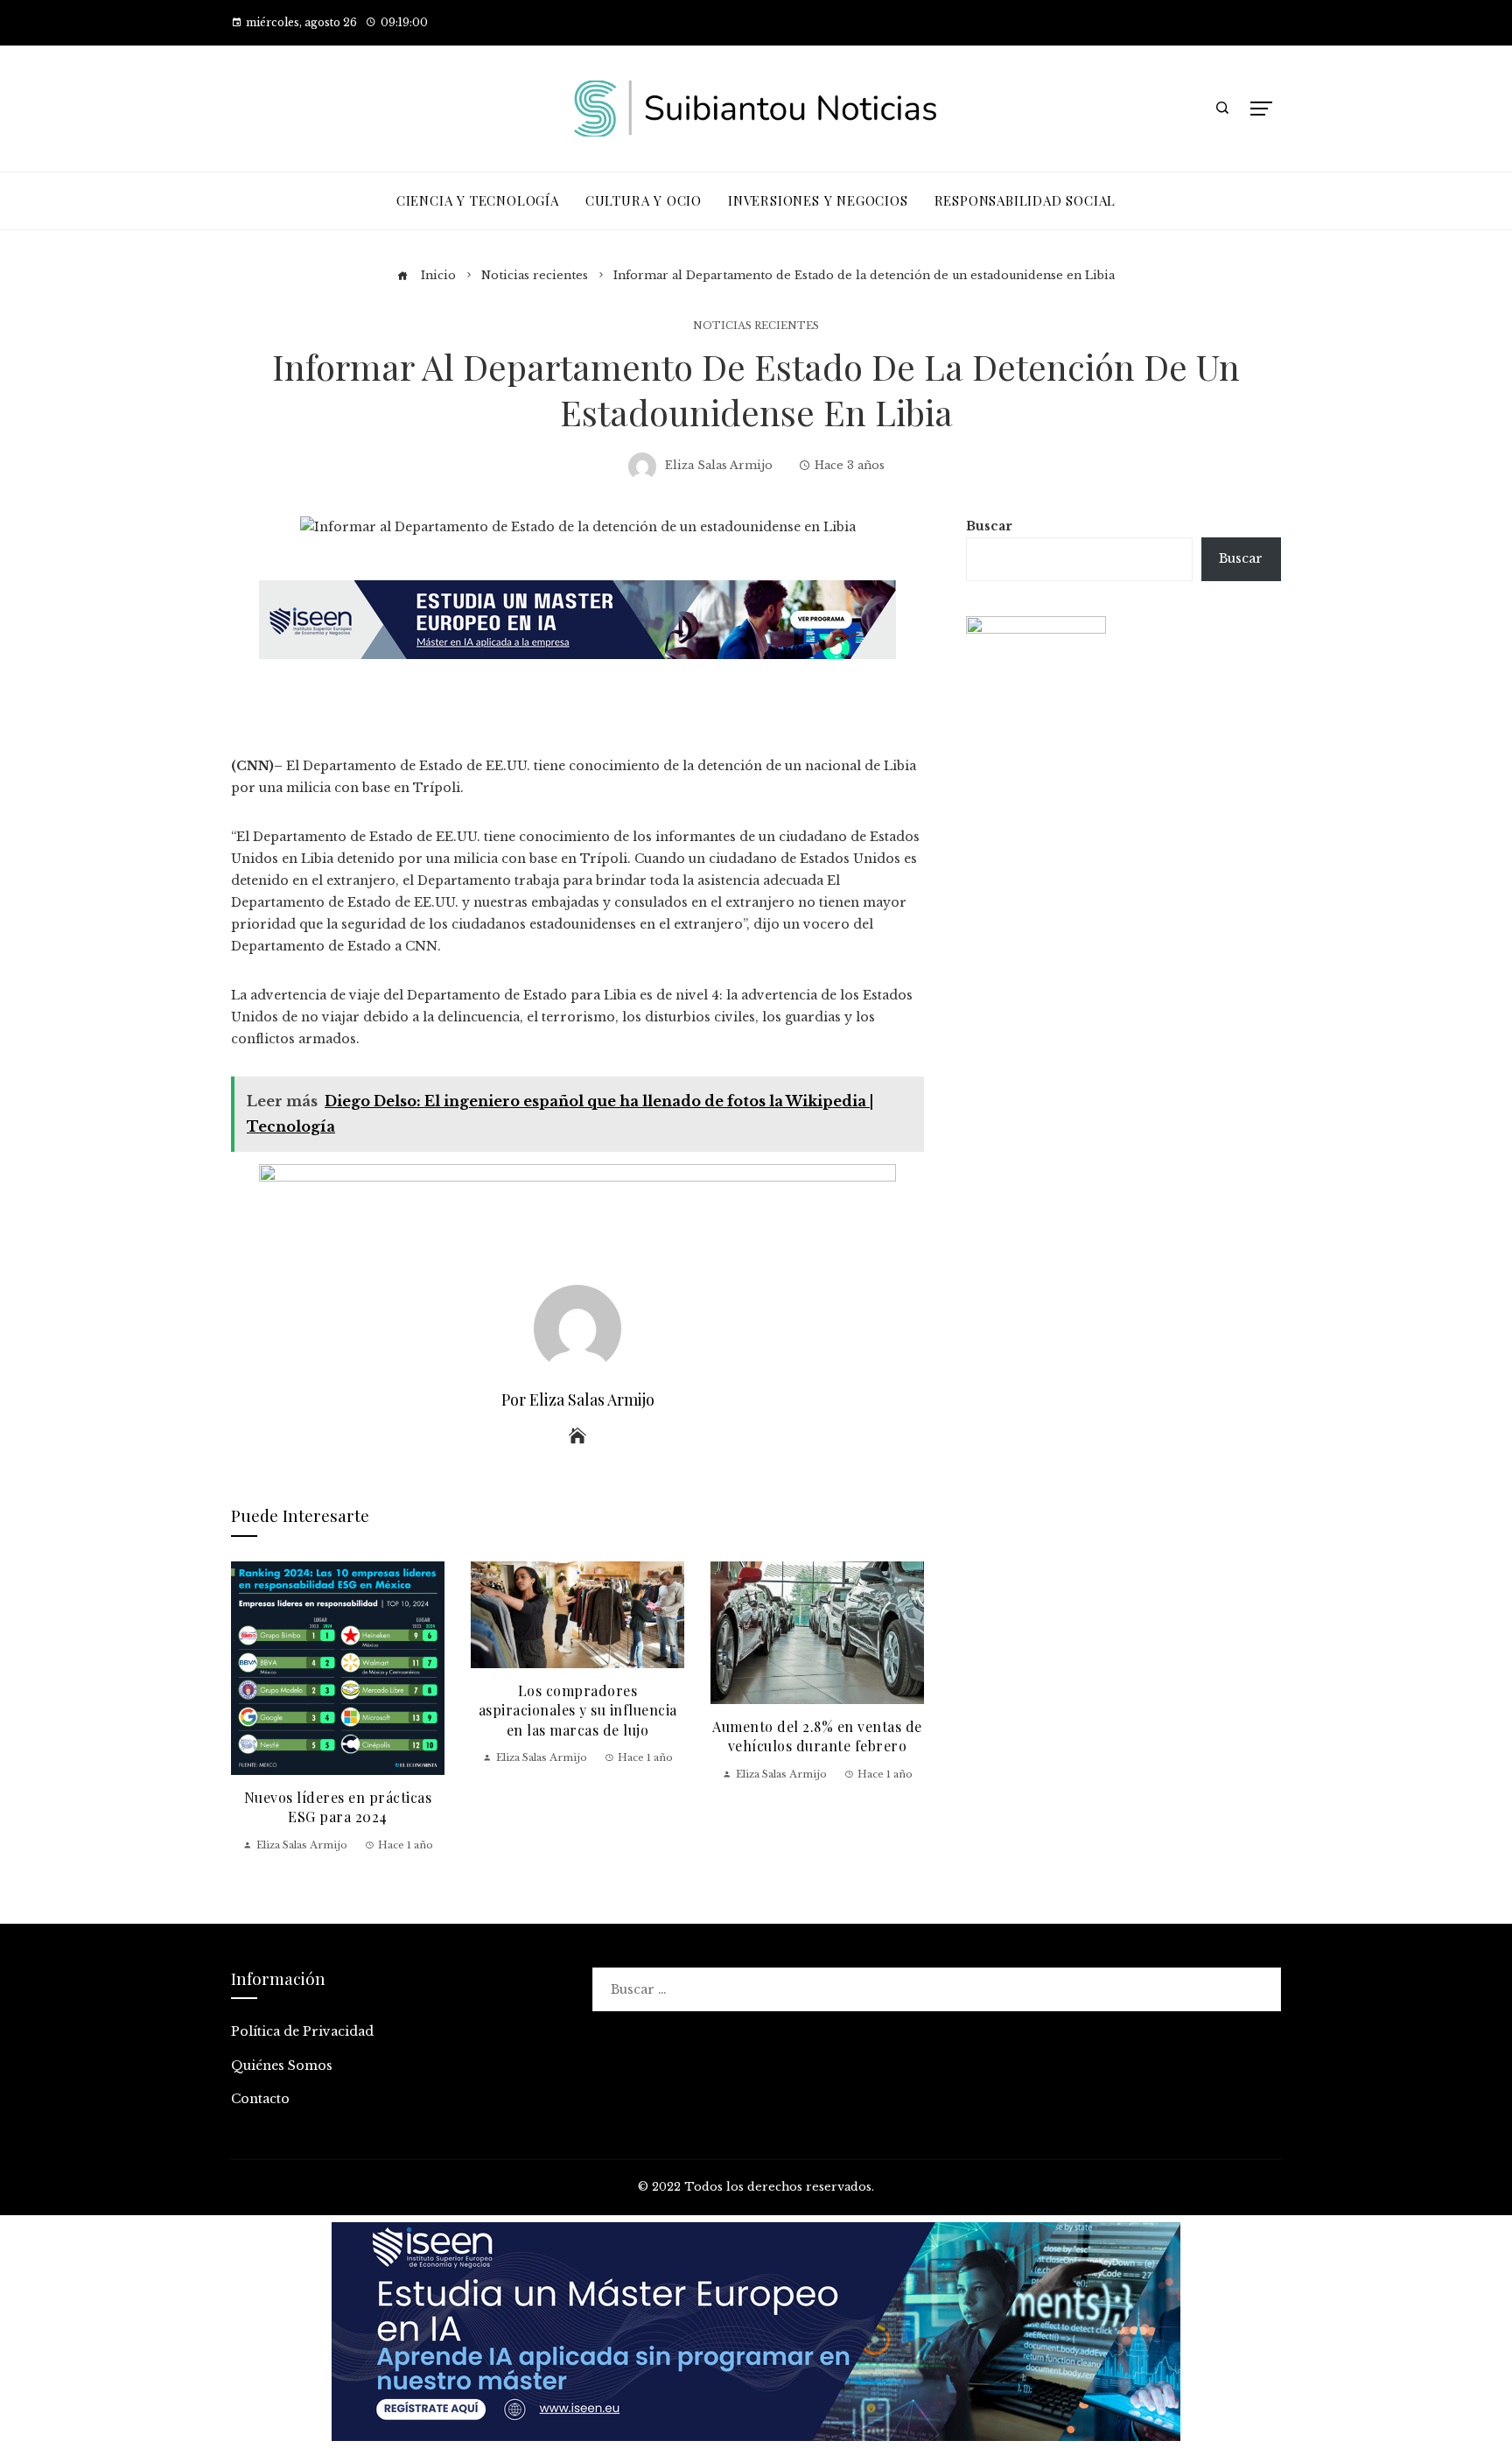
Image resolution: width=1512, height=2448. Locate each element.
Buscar (989, 526)
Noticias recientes (756, 326)
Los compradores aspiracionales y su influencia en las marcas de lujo (578, 1710)
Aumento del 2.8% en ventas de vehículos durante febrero (817, 1736)
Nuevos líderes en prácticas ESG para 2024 (338, 1807)
